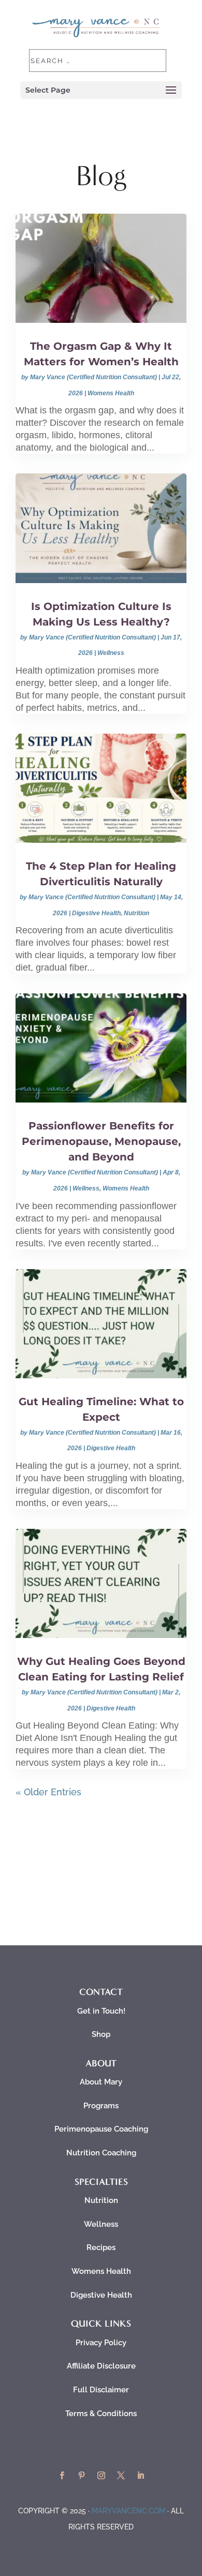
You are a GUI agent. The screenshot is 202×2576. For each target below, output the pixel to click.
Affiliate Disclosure (101, 2366)
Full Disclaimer (101, 2390)
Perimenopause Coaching (101, 2129)
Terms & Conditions (101, 2414)
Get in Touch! (101, 2011)
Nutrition (136, 913)
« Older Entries (48, 1792)
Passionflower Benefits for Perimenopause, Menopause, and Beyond (101, 1141)
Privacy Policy (101, 2343)
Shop (101, 2034)
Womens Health (111, 393)
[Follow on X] (121, 2476)
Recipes (101, 2247)
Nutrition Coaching (101, 2153)
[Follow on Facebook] (62, 2476)
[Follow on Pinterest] (81, 2476)
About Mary (101, 2082)
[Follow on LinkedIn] (140, 2476)
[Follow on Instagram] (101, 2476)
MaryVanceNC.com (128, 2511)
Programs (101, 2106)
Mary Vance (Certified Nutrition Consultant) (93, 377)
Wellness (111, 653)
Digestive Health (96, 913)
